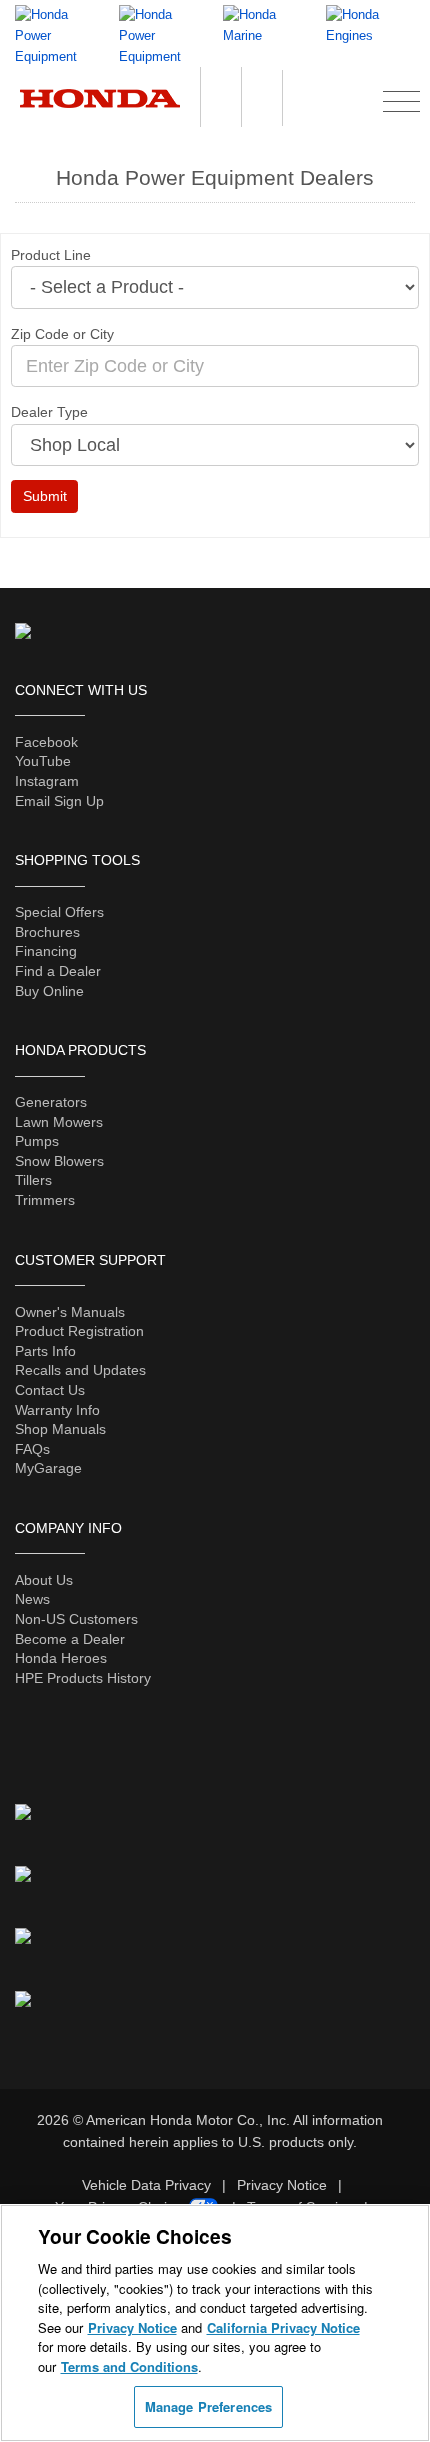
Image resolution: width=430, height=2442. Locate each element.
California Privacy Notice (283, 2327)
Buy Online (49, 991)
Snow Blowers (59, 1161)
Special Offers (59, 912)
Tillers (33, 1180)
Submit (45, 496)
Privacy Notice (282, 2185)
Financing (46, 951)
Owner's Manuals (70, 1312)
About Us (44, 1580)
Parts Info (45, 1351)
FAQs (32, 1449)
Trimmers (45, 1200)
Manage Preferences (208, 2406)
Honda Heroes (61, 1658)
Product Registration (79, 1331)
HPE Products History (83, 1678)
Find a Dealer (58, 971)
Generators (51, 1102)
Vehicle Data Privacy (146, 2185)
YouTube (43, 761)
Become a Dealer (70, 1639)
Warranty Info (57, 1410)
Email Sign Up (59, 801)
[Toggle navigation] (401, 98)
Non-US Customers (76, 1619)
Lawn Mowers (59, 1122)
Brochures (47, 932)
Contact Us (50, 1390)
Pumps (37, 1141)
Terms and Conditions (129, 2366)
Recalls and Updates (80, 1370)
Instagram (47, 781)
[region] (215, 2323)
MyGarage (48, 1468)
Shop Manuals (60, 1429)
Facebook (46, 742)
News (32, 1599)
